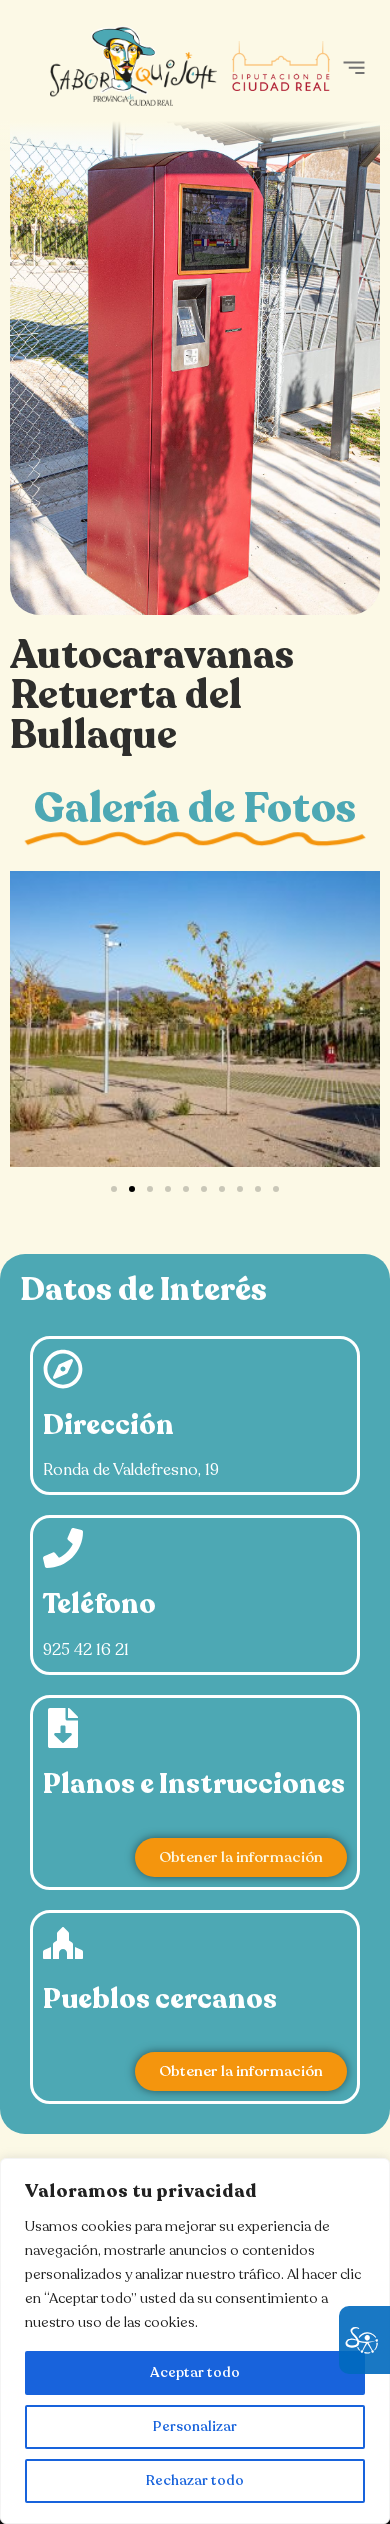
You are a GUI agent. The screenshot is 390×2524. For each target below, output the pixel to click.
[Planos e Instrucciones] (63, 1728)
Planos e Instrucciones (194, 1784)
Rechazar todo (195, 2480)
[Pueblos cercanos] (63, 1943)
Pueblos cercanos (160, 1999)
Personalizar (195, 2426)
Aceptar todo (195, 2372)
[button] (353, 67)
